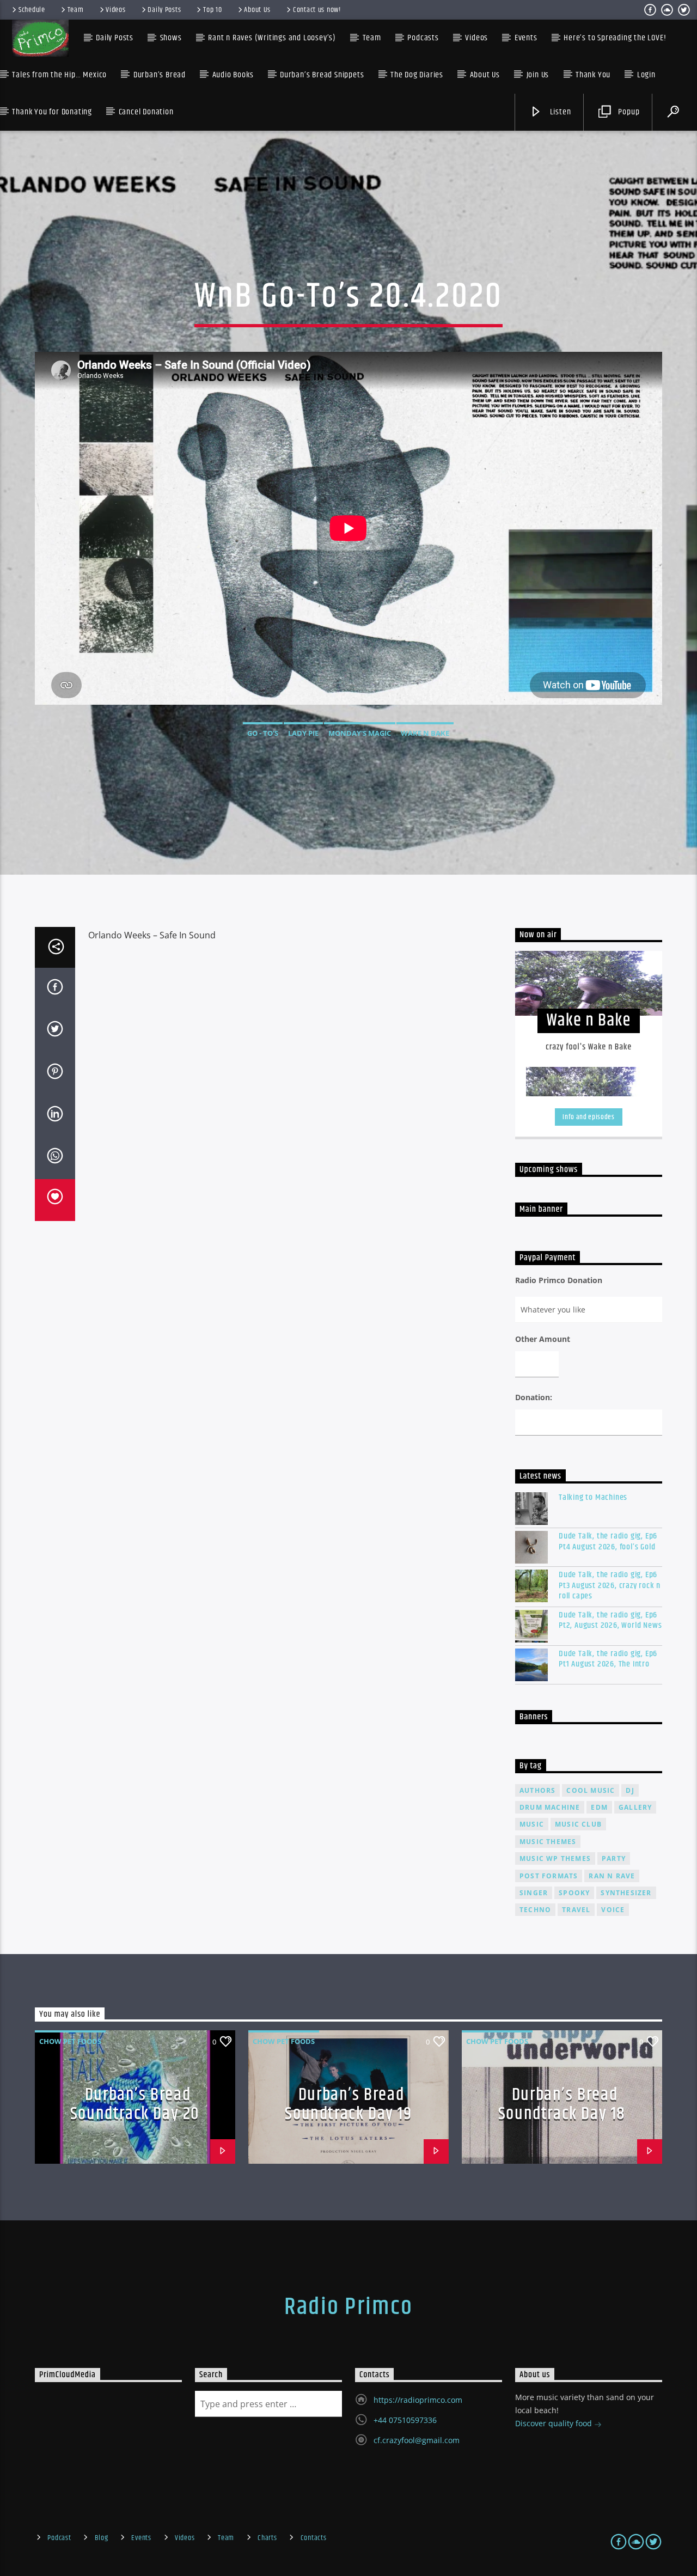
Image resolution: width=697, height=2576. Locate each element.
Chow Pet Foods (70, 2041)
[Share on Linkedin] (55, 1116)
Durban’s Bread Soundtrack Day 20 (135, 2104)
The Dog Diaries (417, 75)
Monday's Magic (360, 733)
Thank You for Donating (52, 112)
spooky (574, 1893)
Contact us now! (317, 10)
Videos (115, 10)
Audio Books (233, 75)
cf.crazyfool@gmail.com (417, 2440)
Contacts (314, 2538)
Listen (560, 112)
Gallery (635, 1807)
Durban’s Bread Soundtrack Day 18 (562, 2104)
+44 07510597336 (405, 2420)
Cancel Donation (146, 112)
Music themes (548, 1842)
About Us (257, 10)
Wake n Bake (425, 733)
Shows (171, 38)
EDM (599, 1807)
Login (646, 75)
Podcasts (423, 38)
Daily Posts (164, 10)
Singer (534, 1893)
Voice (613, 1910)
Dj (630, 1790)
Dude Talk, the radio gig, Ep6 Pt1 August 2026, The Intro (608, 1659)
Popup (628, 112)
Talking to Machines (593, 1497)
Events (141, 2538)
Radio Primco (348, 2307)
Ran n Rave (612, 1876)
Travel (576, 1910)
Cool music (591, 1790)
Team (76, 10)
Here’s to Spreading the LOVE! (615, 38)
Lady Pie (303, 733)
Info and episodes (588, 1117)
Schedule (32, 10)
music (532, 1824)
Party (614, 1858)
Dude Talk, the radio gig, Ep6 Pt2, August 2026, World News (610, 1620)
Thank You (593, 75)
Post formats (549, 1876)
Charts (267, 2538)
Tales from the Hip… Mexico (59, 75)
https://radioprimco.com (418, 2400)
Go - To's (263, 733)
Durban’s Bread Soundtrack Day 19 (348, 2104)
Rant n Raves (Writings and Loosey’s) (272, 38)
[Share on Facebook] (55, 989)
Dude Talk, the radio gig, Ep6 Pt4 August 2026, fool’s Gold (608, 1541)
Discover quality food (555, 2423)
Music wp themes (555, 1858)
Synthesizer (626, 1893)
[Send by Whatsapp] (55, 1158)
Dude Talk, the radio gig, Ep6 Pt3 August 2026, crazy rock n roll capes (610, 1585)
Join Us (538, 75)
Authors (537, 1790)
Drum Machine (550, 1807)
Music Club (578, 1824)
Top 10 (212, 10)
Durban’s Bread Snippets (322, 75)
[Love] (55, 1200)
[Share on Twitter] (55, 1031)
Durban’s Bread (160, 75)
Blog (102, 2538)
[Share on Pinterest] (55, 1073)
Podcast (59, 2538)
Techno (535, 1910)
